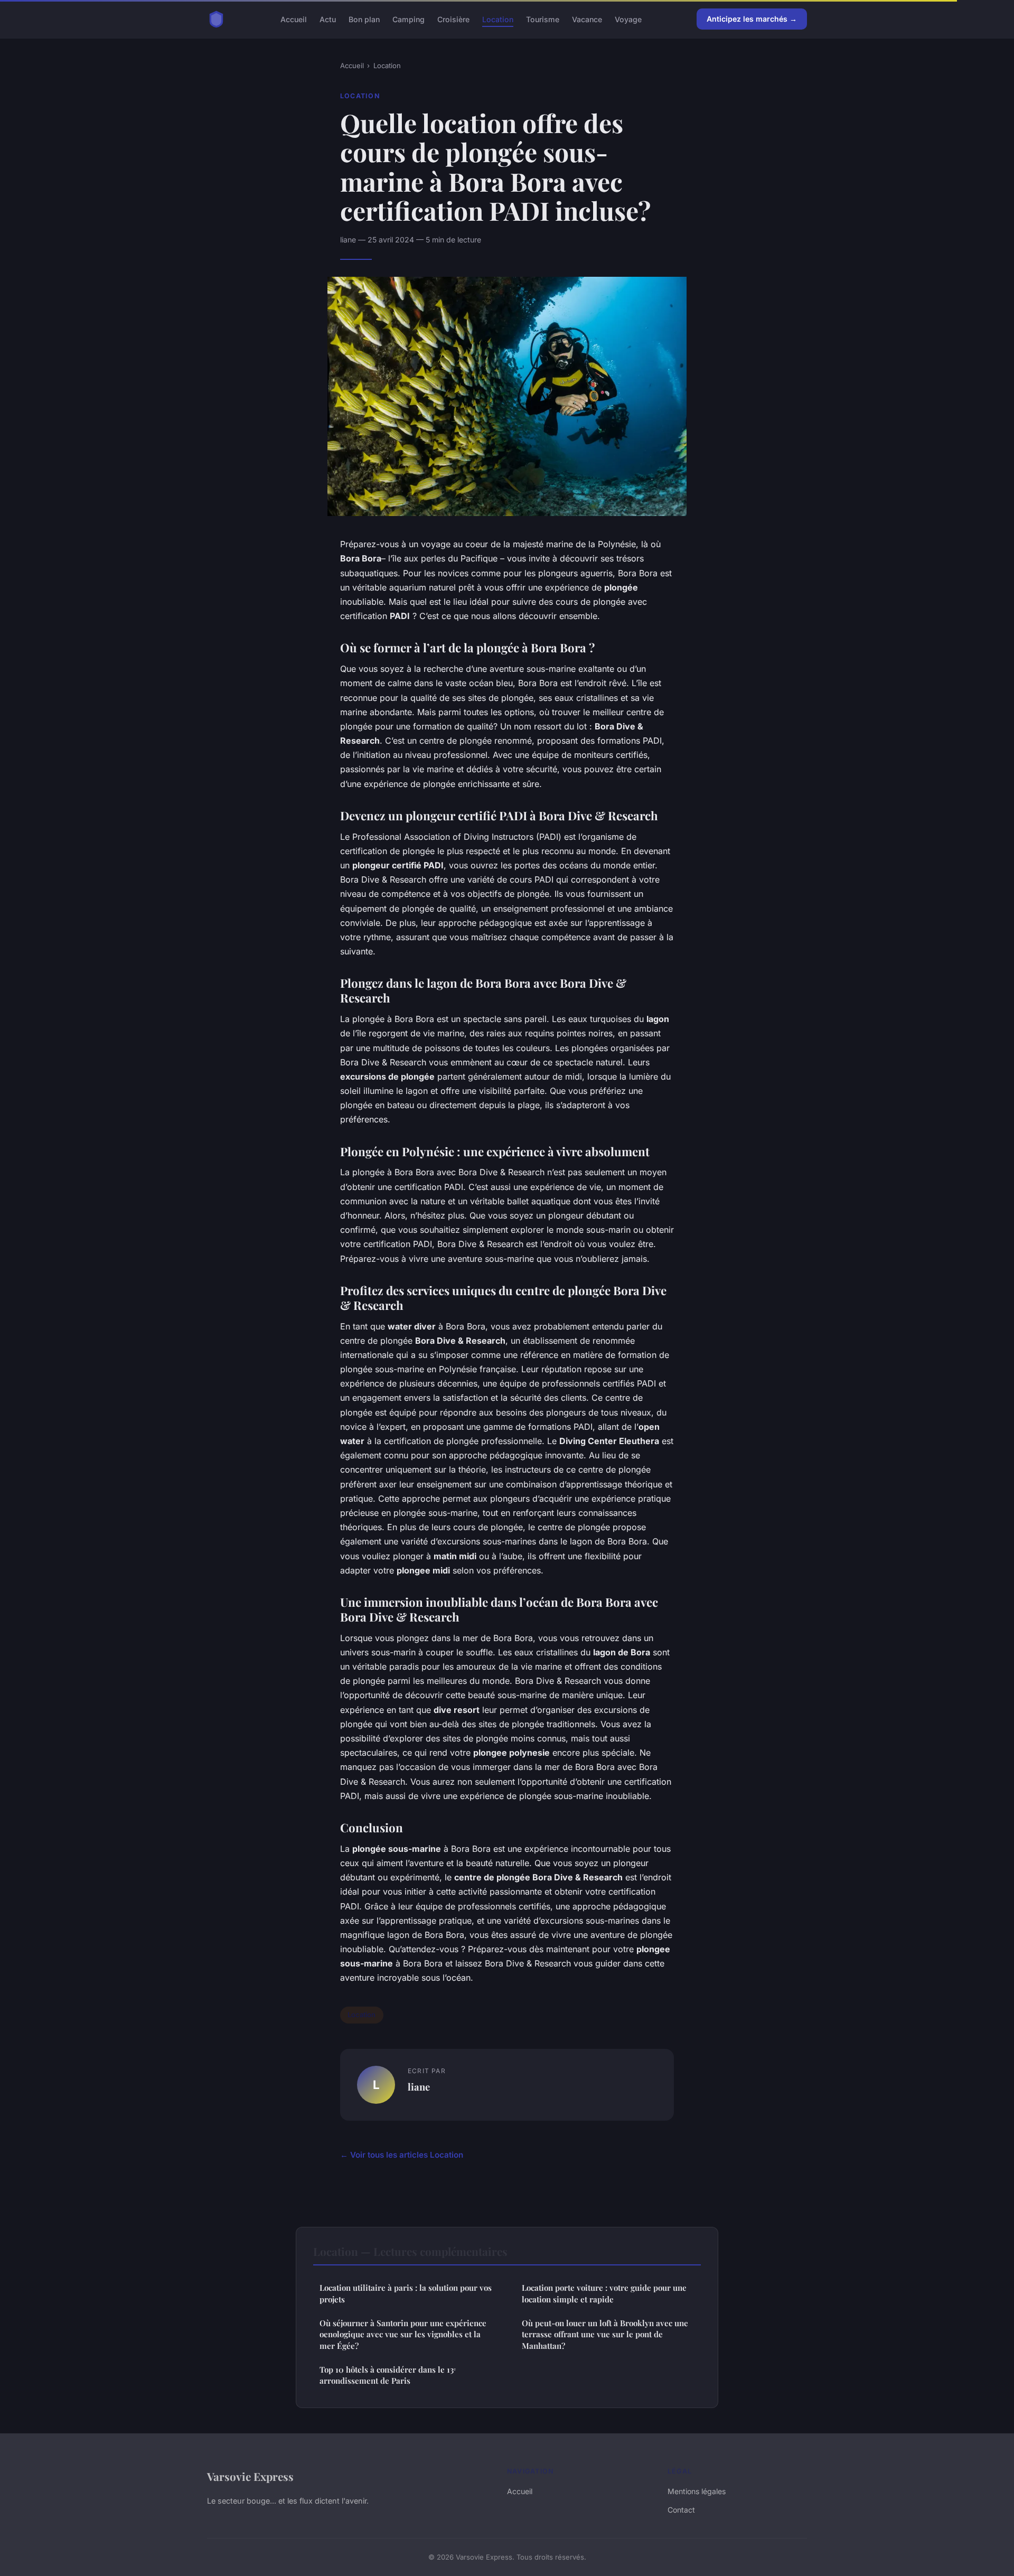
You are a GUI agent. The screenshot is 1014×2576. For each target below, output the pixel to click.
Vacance (587, 19)
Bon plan (364, 19)
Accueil (294, 19)
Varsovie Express (250, 2476)
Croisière (453, 19)
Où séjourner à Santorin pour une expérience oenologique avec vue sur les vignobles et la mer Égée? (403, 2334)
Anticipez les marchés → (752, 19)
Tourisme (543, 19)
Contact (681, 2510)
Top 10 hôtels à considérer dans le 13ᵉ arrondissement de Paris (388, 2375)
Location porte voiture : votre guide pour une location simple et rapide (604, 2293)
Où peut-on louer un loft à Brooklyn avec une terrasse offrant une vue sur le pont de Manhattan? (605, 2334)
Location (498, 19)
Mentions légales (697, 2491)
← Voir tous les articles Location (402, 2155)
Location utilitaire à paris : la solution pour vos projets (406, 2293)
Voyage (628, 19)
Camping (409, 19)
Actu (328, 19)
